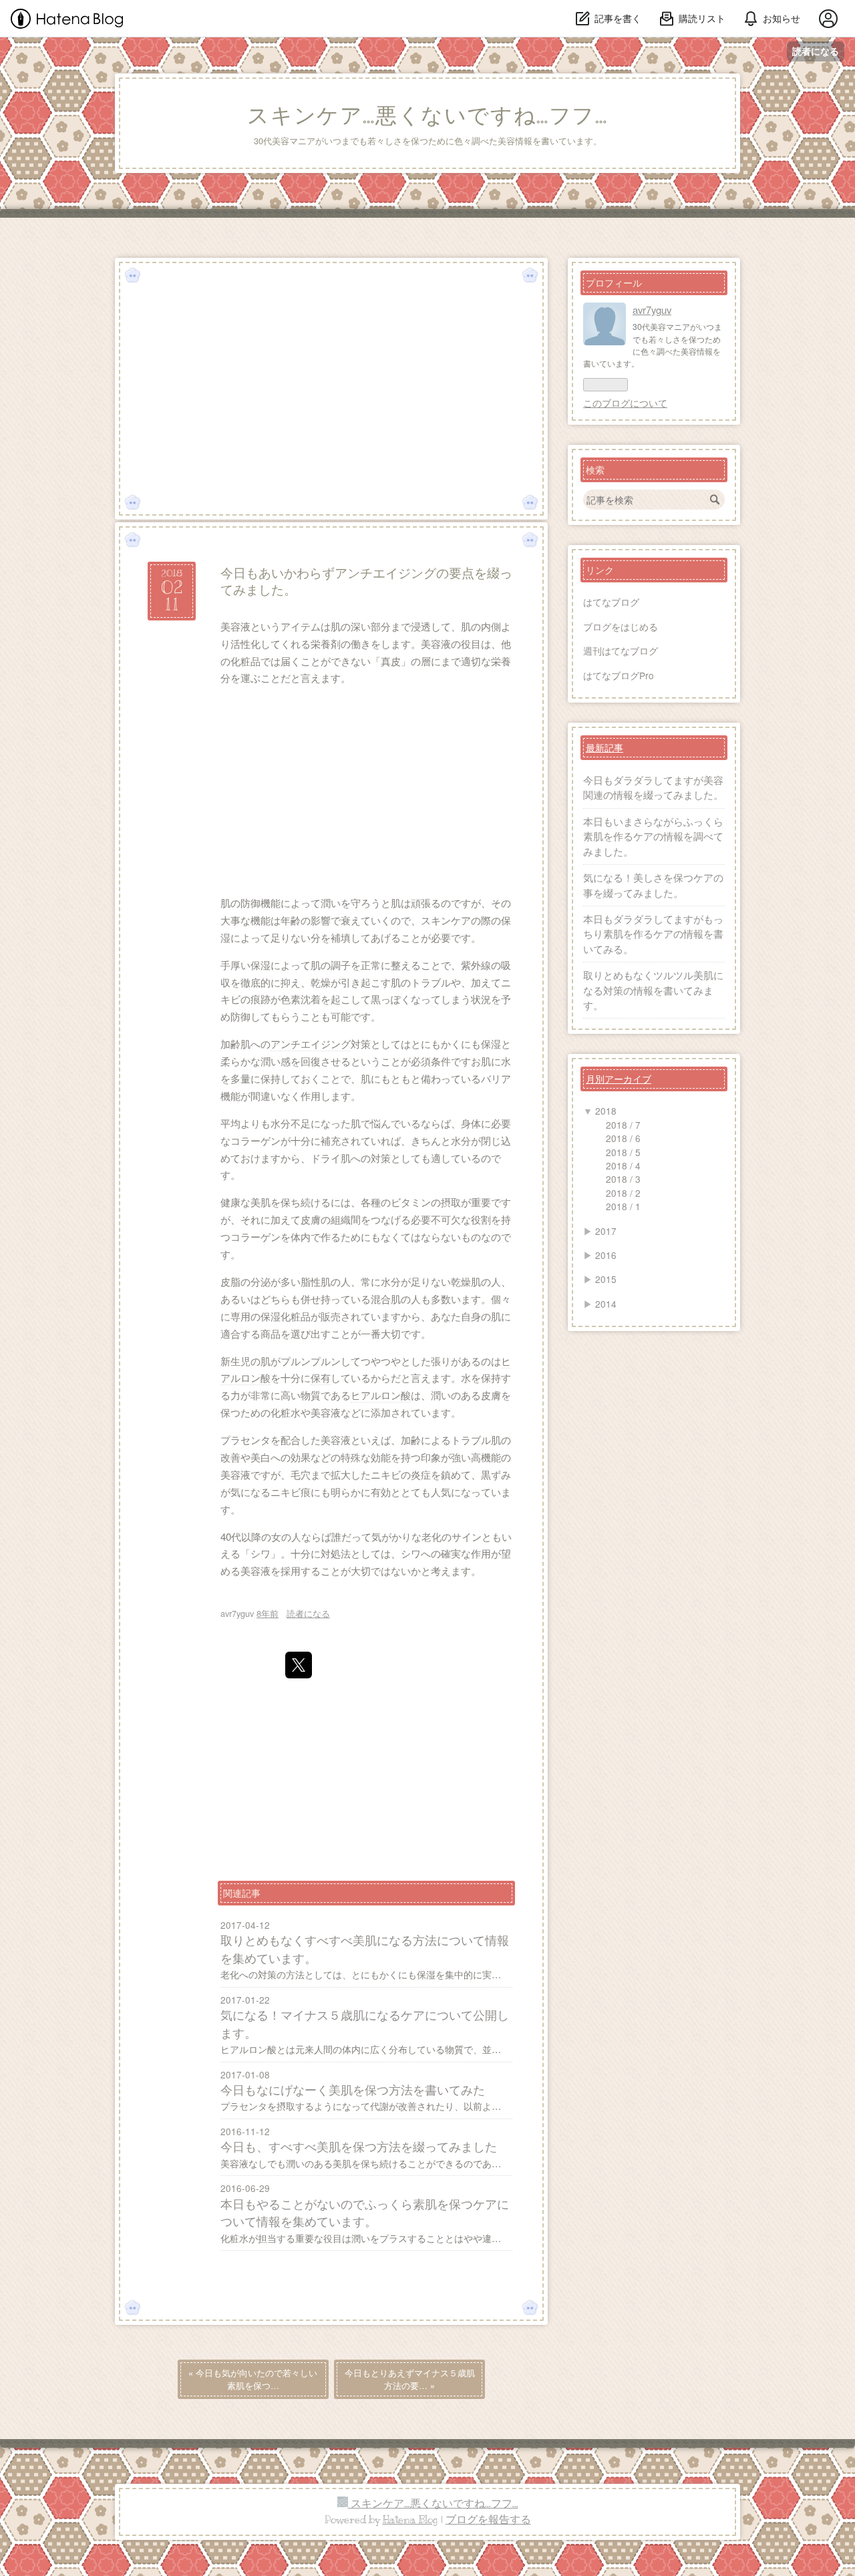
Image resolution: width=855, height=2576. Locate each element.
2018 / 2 (623, 1193)
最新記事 (605, 747)
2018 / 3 (623, 1179)
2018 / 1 (623, 1206)
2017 (606, 1231)
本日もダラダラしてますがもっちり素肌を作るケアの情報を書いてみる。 (653, 934)
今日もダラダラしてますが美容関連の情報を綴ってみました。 (653, 787)
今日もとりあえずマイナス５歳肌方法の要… (410, 2379)
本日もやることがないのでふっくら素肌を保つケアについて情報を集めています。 (365, 2212)
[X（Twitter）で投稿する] (299, 1665)
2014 (606, 1304)
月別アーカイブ (619, 1079)
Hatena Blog (410, 2520)
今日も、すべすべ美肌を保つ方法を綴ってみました (359, 2146)
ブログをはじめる (621, 626)
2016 (606, 1255)
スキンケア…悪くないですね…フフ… (427, 116)
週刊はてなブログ (621, 651)
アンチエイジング (311, 1044)
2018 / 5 (623, 1152)
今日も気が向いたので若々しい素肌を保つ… (253, 2379)
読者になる (816, 51)
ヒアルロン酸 (381, 1395)
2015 (606, 1279)
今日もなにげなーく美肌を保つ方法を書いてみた (353, 2089)
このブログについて (625, 403)
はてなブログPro (619, 675)
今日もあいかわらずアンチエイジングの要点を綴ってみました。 (366, 580)
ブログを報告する (488, 2520)
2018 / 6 (623, 1138)
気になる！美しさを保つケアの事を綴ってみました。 (653, 885)
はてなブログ (611, 602)
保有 (321, 1377)
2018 (606, 1111)
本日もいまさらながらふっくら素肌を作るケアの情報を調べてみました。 (653, 836)
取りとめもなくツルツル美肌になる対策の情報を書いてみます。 (653, 990)
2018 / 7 (623, 1125)
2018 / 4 (623, 1165)
